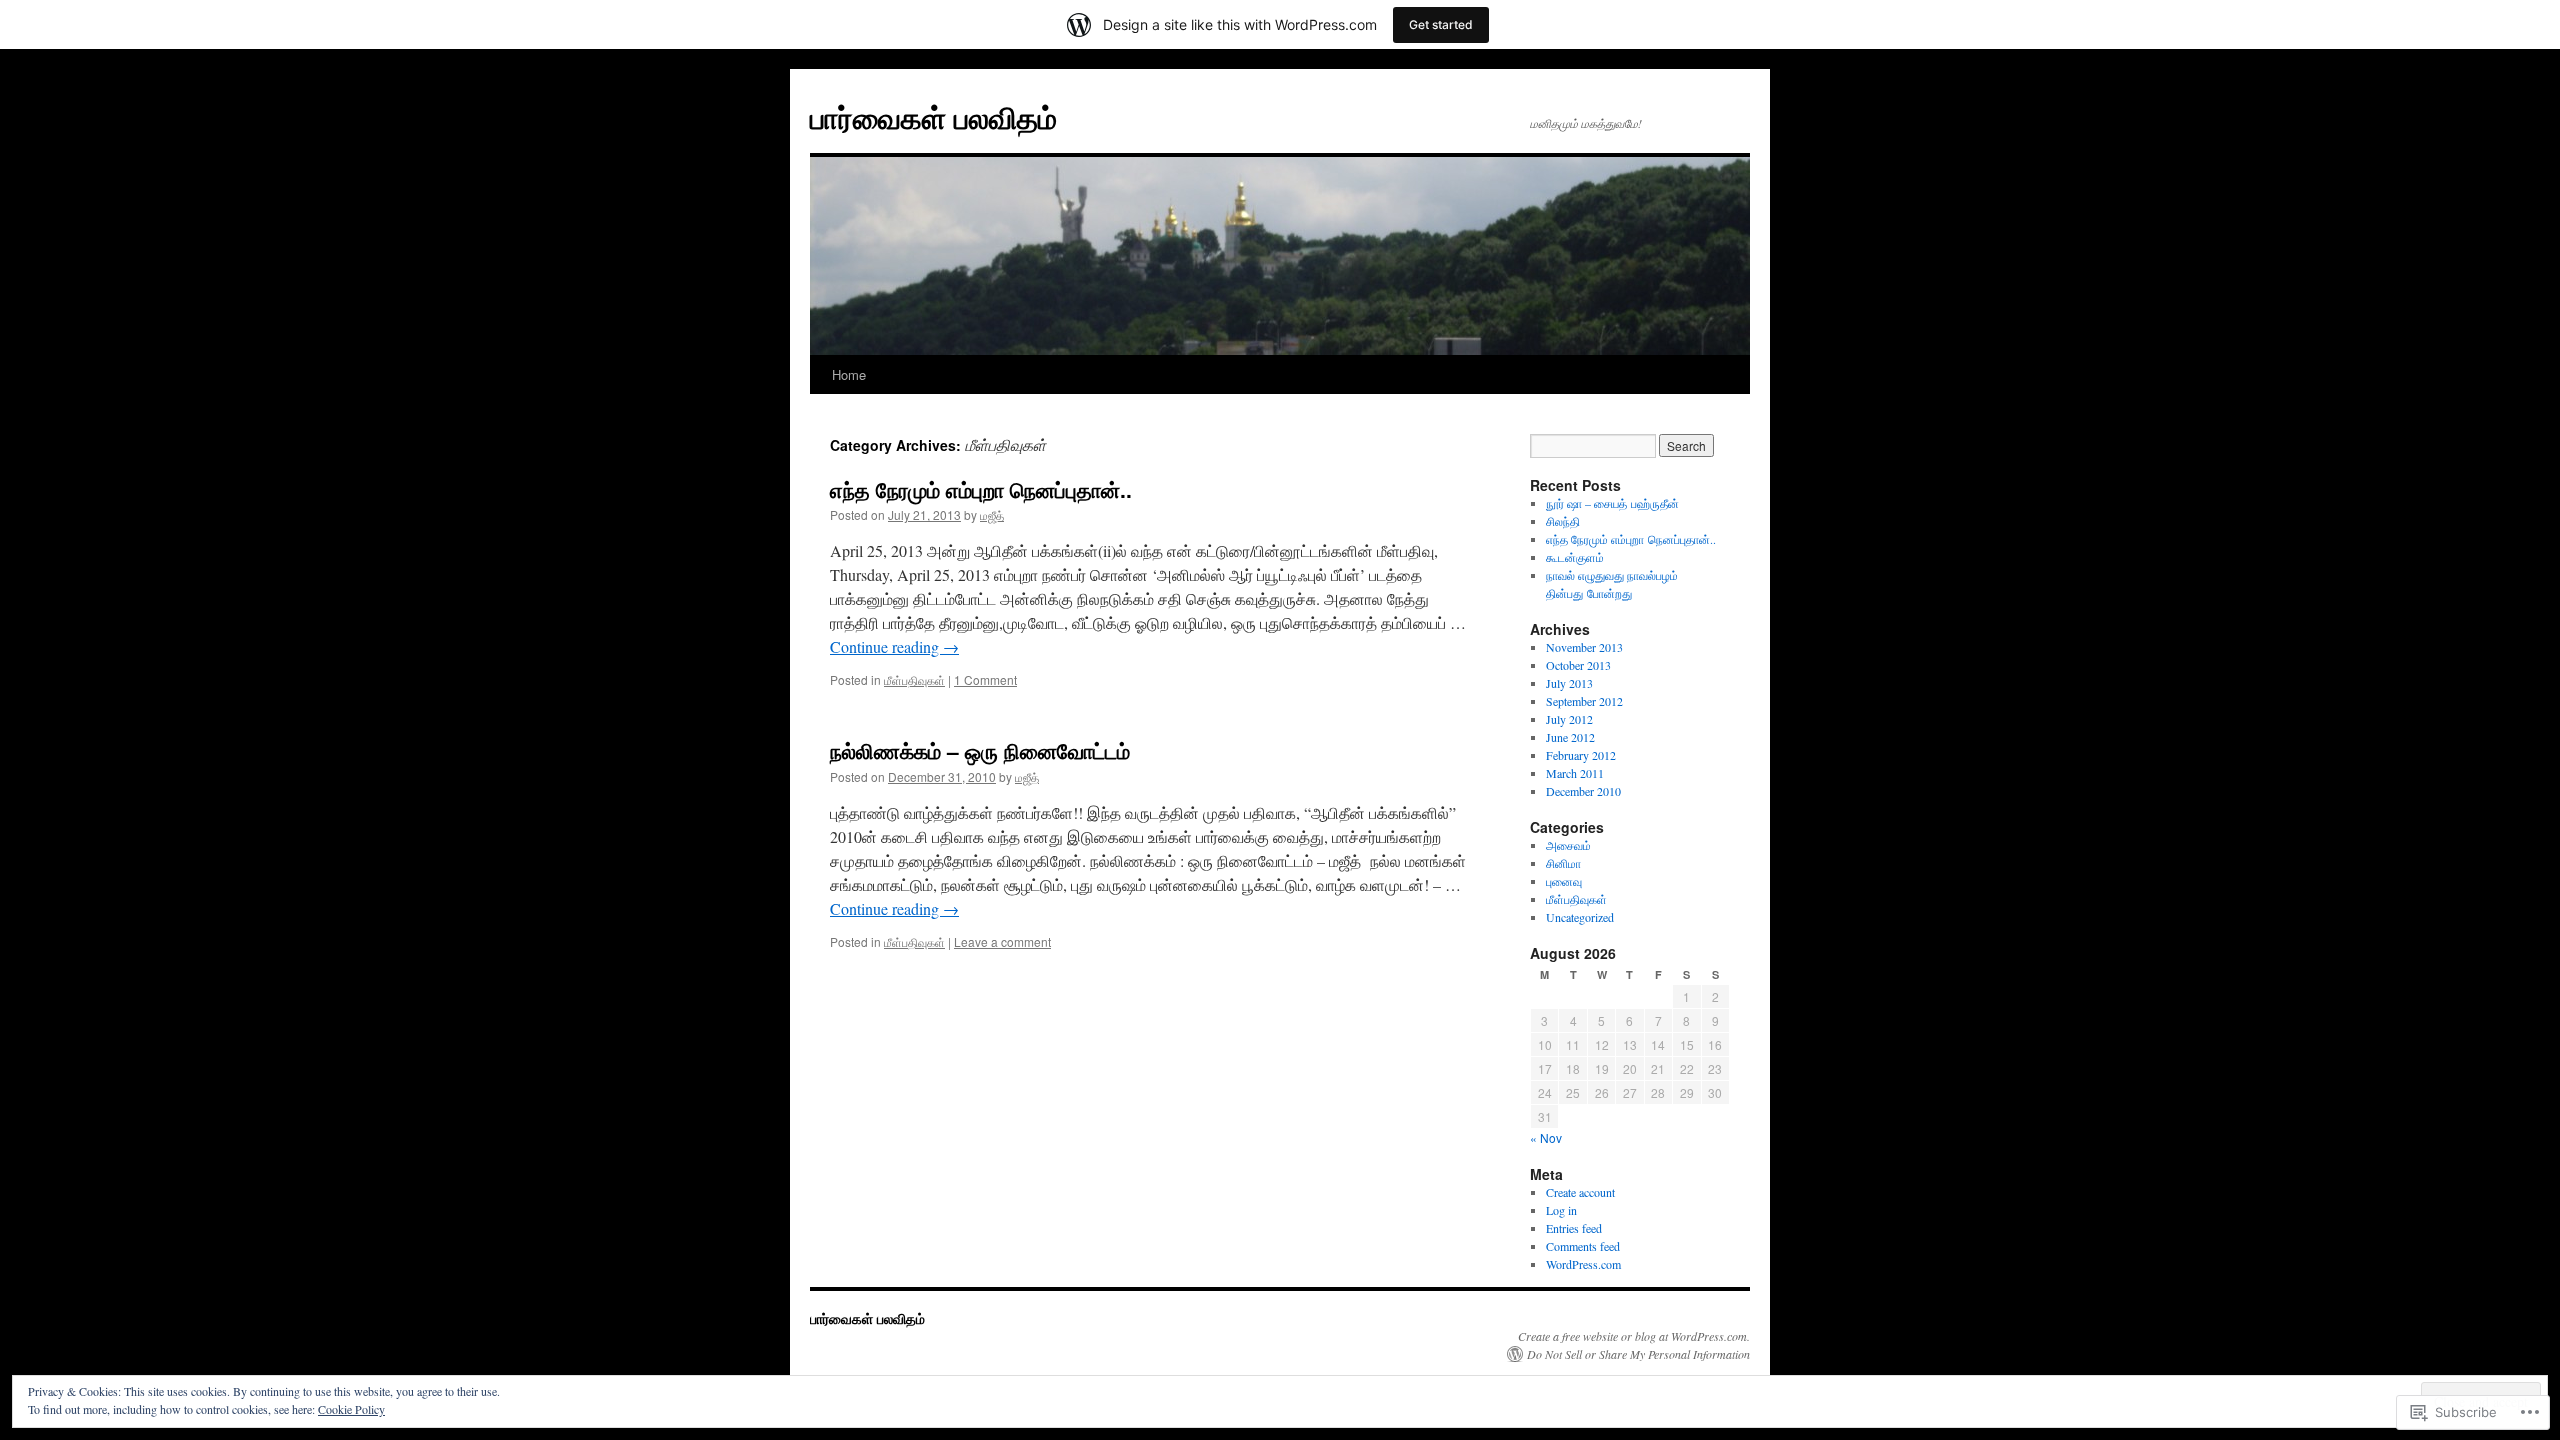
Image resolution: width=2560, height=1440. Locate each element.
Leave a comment (1002, 941)
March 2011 (1575, 773)
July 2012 (1569, 719)
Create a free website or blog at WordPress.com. (1634, 1336)
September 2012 (1584, 701)
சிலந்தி (1563, 521)
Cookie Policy (351, 1409)
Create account (1580, 1192)
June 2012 (1570, 737)
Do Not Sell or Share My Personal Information (1638, 1354)
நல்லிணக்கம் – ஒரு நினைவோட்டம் (980, 750)
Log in (1561, 1210)
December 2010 (1583, 791)
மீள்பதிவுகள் (914, 679)
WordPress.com (1583, 1264)
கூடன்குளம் (1575, 557)
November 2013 (1584, 647)
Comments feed (1583, 1246)
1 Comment (985, 679)
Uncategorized (1580, 917)
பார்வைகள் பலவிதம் (933, 116)
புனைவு (1564, 881)
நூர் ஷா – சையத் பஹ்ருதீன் (1612, 503)
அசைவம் (1568, 845)
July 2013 (1569, 683)
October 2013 (1578, 665)
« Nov (1546, 1137)
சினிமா (1563, 863)
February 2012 (1581, 755)
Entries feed (1574, 1228)
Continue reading (894, 646)
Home (849, 374)
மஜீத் (992, 514)
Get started (1441, 24)
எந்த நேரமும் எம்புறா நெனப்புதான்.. (981, 489)
